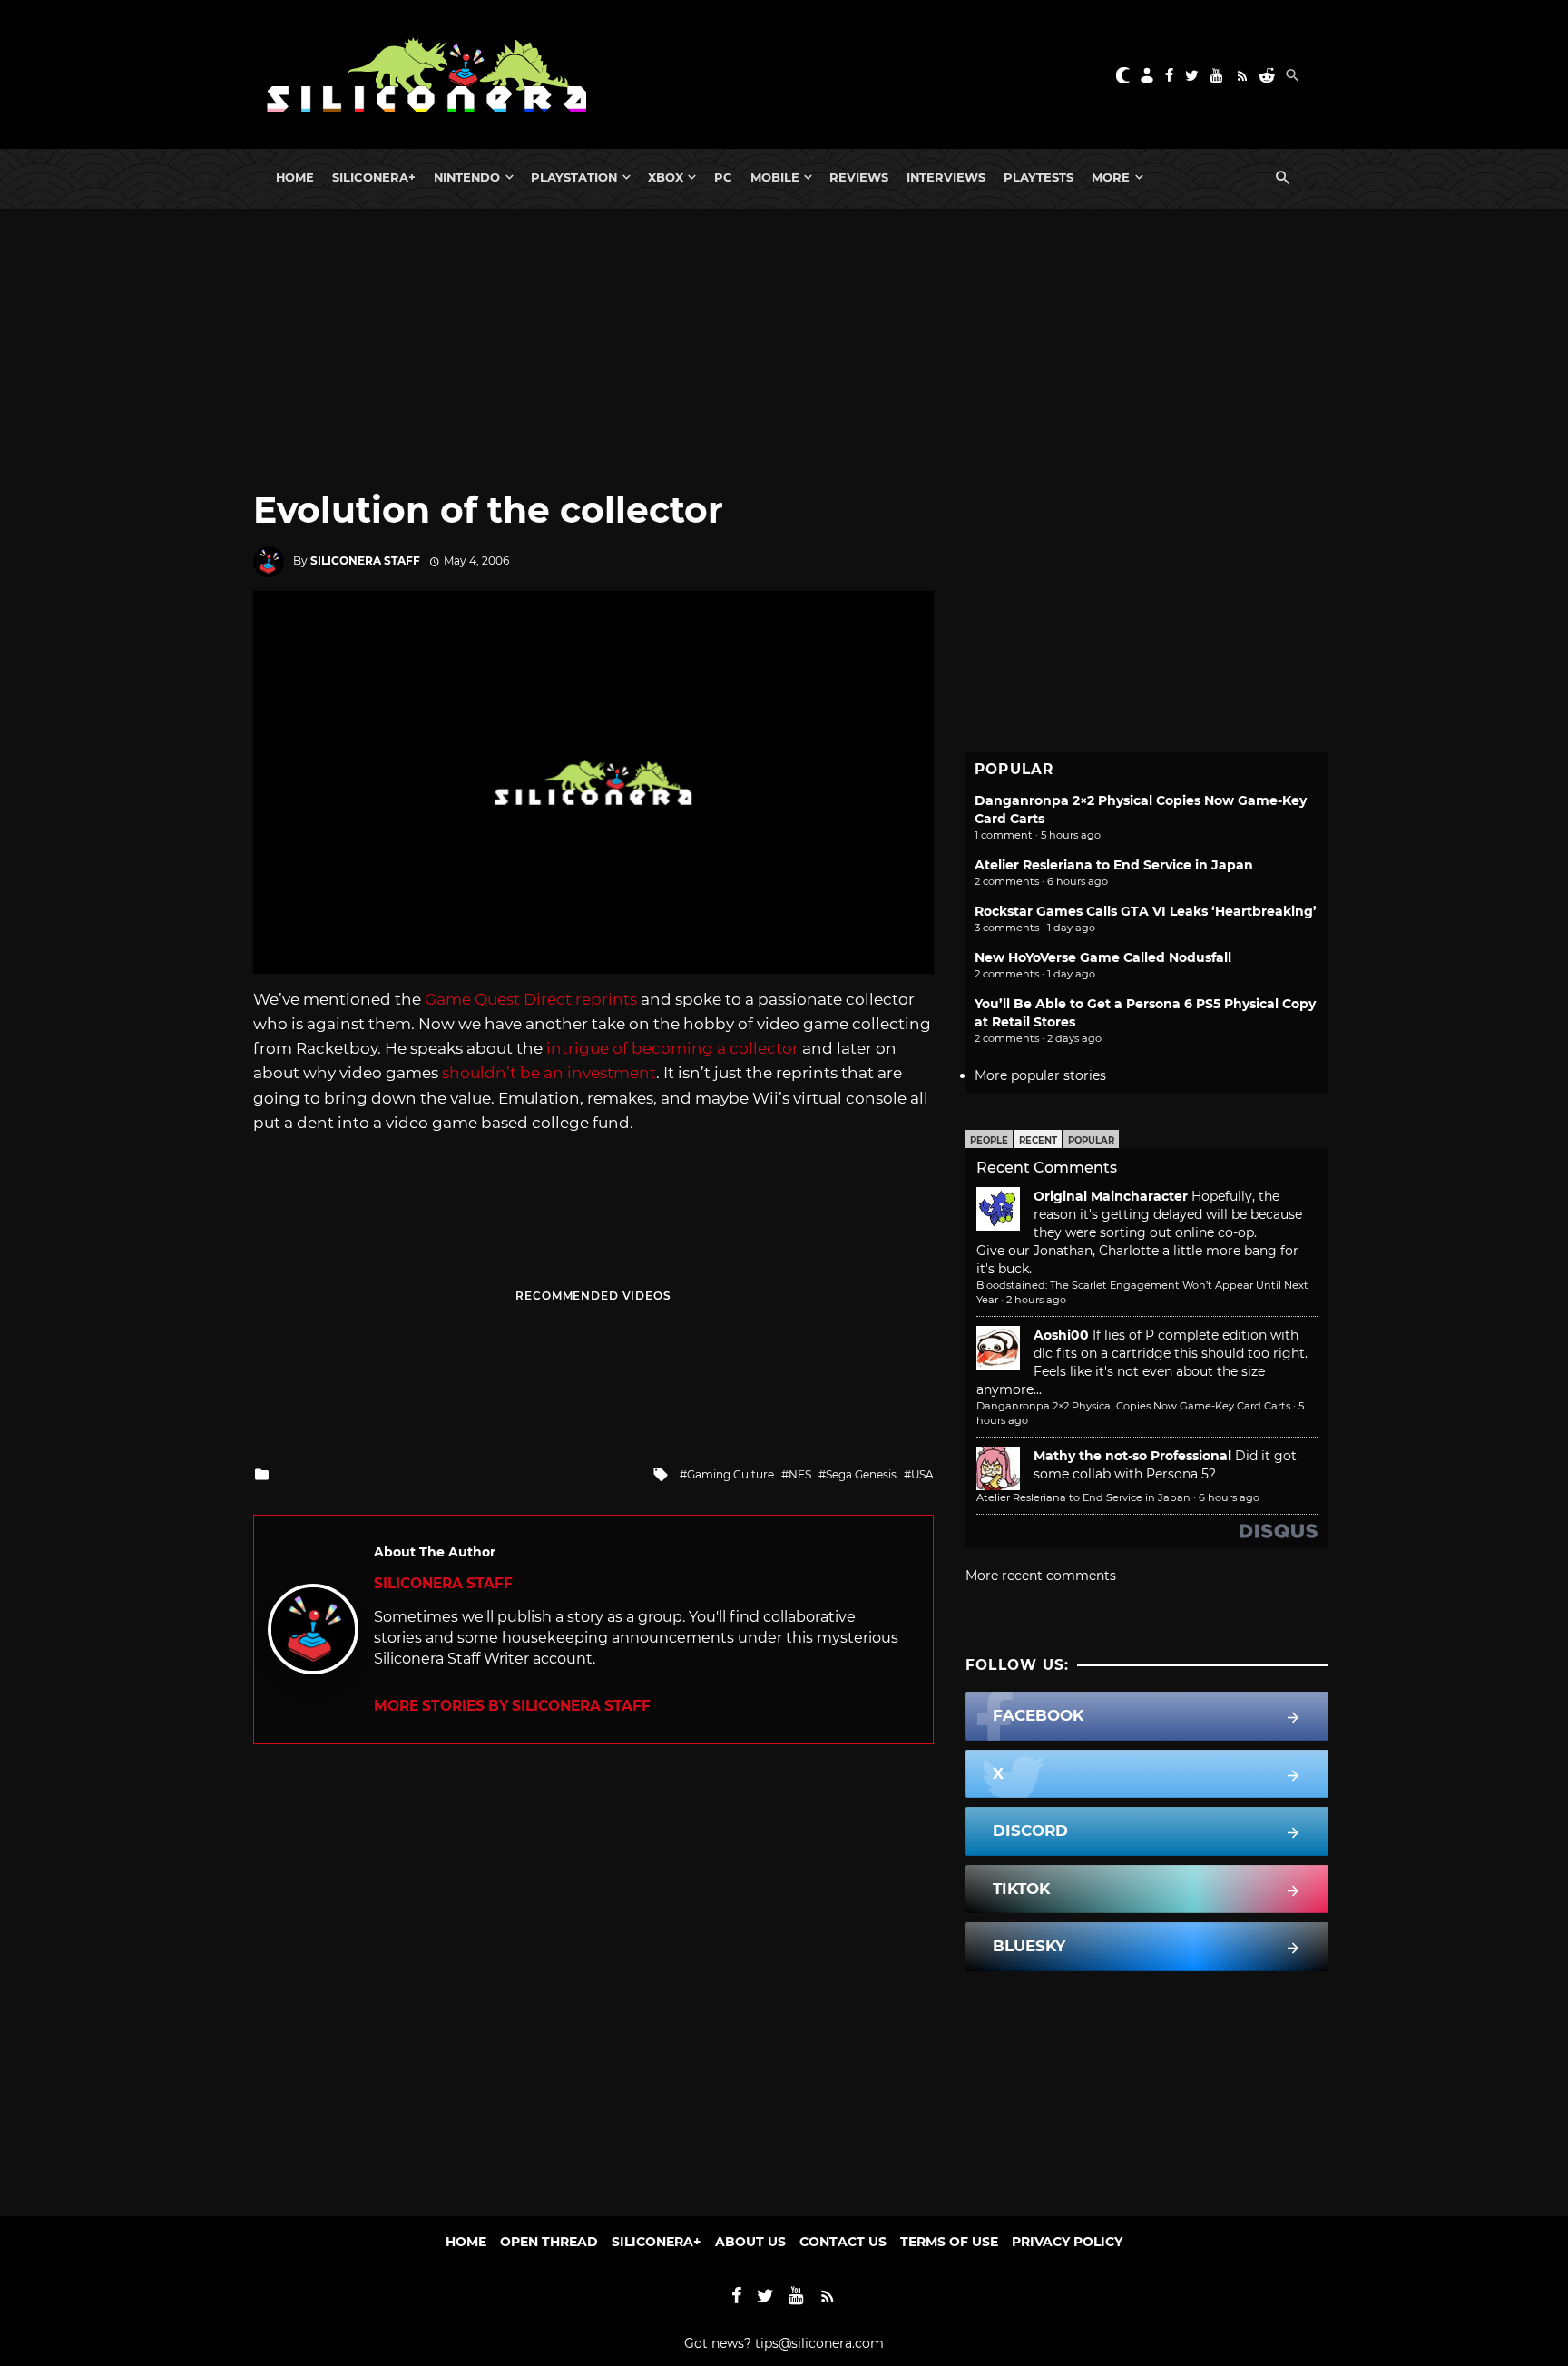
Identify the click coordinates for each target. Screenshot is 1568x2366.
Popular (1091, 1140)
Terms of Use (949, 2242)
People (989, 1140)
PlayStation (574, 177)
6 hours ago (1229, 1497)
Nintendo (467, 177)
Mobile (775, 177)
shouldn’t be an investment (549, 1073)
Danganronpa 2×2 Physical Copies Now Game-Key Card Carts (1133, 1406)
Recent (1038, 1140)
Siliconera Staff (365, 560)
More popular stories (1040, 1075)
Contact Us (843, 2242)
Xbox (666, 177)
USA (922, 1474)
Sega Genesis (861, 1474)
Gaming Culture (730, 1474)
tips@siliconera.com (819, 2343)
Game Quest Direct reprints (531, 999)
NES (800, 1474)
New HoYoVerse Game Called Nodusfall (1103, 957)
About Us (750, 2242)
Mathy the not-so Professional (1132, 1456)
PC (723, 177)
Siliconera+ (374, 177)
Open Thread (549, 2242)
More (1111, 177)
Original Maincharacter (1111, 1196)
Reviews (859, 177)
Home (295, 177)
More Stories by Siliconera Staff (512, 1706)
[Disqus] (593, 1971)
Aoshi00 (1061, 1335)
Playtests (1039, 177)
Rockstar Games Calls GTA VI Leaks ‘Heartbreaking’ (1146, 911)
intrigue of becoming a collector (672, 1048)
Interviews (946, 177)
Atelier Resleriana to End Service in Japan (1114, 865)
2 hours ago (1036, 1300)
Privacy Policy (1067, 2242)
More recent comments (1041, 1576)
